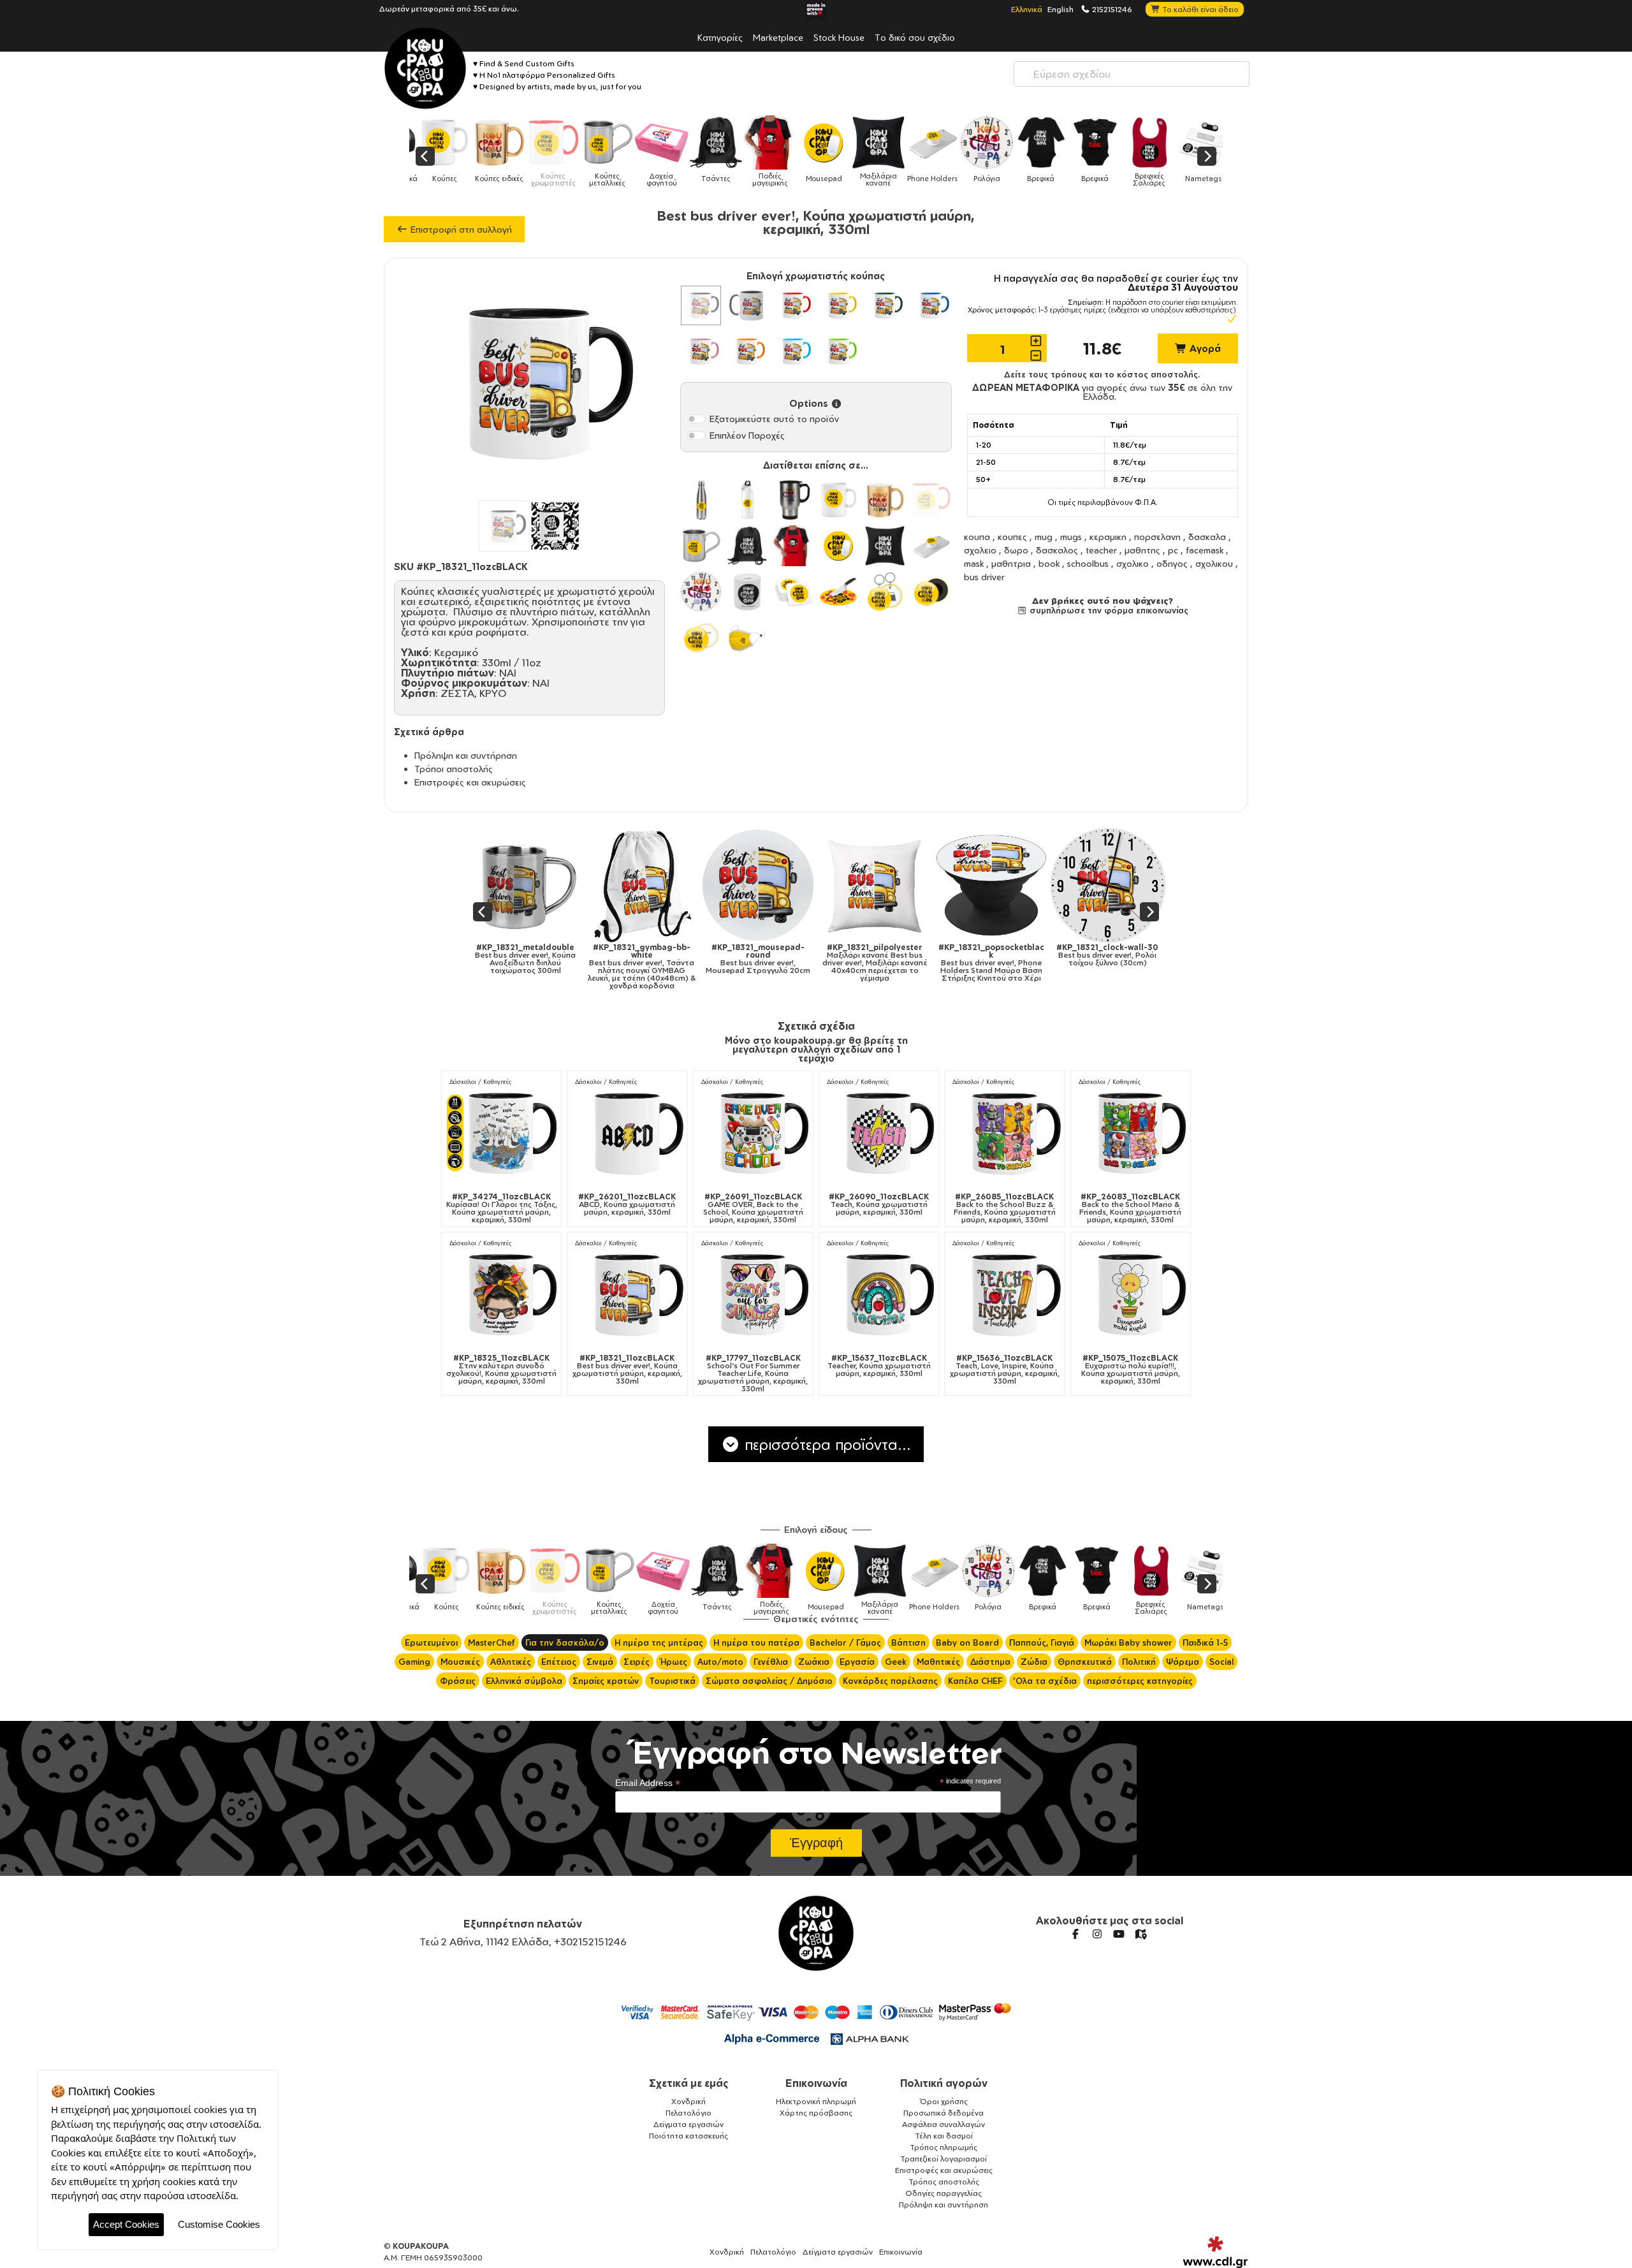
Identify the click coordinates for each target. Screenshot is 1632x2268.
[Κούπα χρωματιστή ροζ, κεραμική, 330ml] (701, 351)
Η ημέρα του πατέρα (756, 1642)
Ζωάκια (814, 1662)
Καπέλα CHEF (975, 1681)
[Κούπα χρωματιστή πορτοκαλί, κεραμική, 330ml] (747, 351)
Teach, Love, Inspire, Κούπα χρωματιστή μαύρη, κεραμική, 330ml (1005, 1370)
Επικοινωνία (816, 2083)
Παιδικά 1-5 (1205, 1642)
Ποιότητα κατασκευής (688, 2136)
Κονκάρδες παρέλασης (890, 1681)
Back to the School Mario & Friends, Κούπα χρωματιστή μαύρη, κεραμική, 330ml (1130, 1208)
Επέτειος (559, 1662)
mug (1044, 537)
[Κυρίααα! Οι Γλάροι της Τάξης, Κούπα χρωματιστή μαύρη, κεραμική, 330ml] (501, 1133)
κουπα (977, 537)
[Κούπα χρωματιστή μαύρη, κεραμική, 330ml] (701, 305)
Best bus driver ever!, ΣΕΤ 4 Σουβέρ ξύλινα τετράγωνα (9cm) (1116, 963)
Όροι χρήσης (944, 2101)
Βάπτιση (908, 1642)
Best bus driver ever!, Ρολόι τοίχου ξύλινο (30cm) (883, 955)
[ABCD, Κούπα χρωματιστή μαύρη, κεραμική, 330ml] (627, 1133)
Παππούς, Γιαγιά (1042, 1642)
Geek (896, 1662)
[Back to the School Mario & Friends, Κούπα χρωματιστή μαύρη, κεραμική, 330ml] (1131, 1133)
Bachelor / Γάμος (845, 1642)
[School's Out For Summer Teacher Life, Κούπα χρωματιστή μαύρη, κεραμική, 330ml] (753, 1294)
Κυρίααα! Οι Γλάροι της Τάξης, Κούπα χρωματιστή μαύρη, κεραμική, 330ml (502, 1208)
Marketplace (778, 37)
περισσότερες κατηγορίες (1140, 1681)
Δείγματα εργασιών (688, 2124)
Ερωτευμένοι (431, 1642)
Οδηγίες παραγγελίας (943, 2193)
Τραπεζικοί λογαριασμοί (943, 2159)
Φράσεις (458, 1681)
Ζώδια (1034, 1662)
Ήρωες (674, 1662)
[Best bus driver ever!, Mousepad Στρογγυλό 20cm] (534, 885)
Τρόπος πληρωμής (943, 2147)
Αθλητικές (511, 1662)
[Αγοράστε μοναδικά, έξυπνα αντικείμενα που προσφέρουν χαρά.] (425, 68)
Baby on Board (967, 1642)
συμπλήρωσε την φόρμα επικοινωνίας (1108, 610)
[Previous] (425, 156)
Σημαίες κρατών (606, 1681)
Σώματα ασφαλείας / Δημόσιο (769, 1681)
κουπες (1012, 537)
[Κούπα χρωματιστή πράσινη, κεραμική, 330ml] (885, 305)
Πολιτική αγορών (944, 2083)
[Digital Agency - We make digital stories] (1215, 2252)
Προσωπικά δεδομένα (943, 2113)
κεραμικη (1108, 537)
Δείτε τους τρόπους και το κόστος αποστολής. (1102, 374)
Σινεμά (600, 1662)
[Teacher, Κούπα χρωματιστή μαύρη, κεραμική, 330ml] (879, 1294)
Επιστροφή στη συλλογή (460, 229)
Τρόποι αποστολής (454, 769)
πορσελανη (1157, 537)
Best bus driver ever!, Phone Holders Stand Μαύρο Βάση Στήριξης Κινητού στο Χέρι (767, 963)
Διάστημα (990, 1662)
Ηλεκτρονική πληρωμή (816, 2101)
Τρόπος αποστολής (944, 2182)
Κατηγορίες (720, 37)
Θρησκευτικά (1085, 1662)
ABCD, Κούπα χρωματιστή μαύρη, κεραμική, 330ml (627, 1204)
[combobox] (1132, 74)
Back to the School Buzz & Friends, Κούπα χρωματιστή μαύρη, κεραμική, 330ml (1005, 1208)
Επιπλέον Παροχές (747, 435)
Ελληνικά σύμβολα (524, 1681)
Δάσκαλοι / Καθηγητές (480, 1082)
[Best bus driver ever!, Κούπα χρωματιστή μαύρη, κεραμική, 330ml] (627, 1294)
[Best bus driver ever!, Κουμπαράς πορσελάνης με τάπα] (999, 885)
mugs (1071, 537)
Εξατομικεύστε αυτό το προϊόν (774, 419)
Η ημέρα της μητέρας (659, 1642)
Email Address (648, 1783)
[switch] (696, 419)
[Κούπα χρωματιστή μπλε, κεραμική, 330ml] (931, 305)
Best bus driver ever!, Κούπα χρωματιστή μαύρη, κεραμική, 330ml (627, 1370)
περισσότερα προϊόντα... (826, 1444)
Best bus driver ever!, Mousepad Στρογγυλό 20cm (534, 959)
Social (1221, 1662)
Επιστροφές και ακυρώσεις (470, 782)
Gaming (414, 1662)
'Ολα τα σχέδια (1045, 1681)
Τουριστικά (672, 1681)
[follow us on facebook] (1075, 1934)
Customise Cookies (219, 2224)
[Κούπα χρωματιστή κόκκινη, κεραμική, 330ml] (793, 305)
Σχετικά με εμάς (689, 2083)
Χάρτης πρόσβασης (816, 2113)
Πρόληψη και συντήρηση (466, 755)
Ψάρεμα (1183, 1662)
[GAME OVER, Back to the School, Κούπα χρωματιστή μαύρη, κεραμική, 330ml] (753, 1133)
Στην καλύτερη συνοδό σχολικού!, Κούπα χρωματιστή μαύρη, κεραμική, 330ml (501, 1370)
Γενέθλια (771, 1662)
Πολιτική (1139, 1662)
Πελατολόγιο (688, 2113)
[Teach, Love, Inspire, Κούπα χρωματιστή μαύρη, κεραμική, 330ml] (1004, 1294)
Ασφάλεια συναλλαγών (943, 2124)
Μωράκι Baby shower (1128, 1642)
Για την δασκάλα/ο (565, 1642)
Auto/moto (720, 1662)
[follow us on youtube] (1119, 1934)
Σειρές (637, 1662)
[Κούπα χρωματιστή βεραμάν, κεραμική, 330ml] (839, 351)
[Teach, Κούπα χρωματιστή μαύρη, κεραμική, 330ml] (879, 1133)
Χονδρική (688, 2101)
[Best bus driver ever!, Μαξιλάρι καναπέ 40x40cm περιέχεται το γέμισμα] (651, 885)
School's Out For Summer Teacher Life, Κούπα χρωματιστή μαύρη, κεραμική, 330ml (753, 1373)
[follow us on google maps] (1140, 1934)
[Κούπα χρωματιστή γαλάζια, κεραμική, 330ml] (793, 351)
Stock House (839, 37)
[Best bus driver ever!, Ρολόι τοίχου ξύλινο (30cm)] (883, 885)
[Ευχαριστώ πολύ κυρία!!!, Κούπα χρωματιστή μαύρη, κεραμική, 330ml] (1131, 1294)
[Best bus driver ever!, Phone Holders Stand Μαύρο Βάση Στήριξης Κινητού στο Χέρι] (767, 885)
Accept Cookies (126, 2224)
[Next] (1207, 156)
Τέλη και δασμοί (944, 2136)
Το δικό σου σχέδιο (915, 37)
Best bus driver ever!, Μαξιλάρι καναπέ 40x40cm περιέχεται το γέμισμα (650, 963)
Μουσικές (460, 1662)
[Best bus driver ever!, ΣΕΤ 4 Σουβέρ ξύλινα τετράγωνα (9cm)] (1116, 885)
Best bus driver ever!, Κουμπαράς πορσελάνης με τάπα (999, 959)
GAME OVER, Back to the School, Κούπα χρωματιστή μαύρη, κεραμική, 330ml (753, 1208)
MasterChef (492, 1642)
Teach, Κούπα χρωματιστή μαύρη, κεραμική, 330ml (879, 1204)
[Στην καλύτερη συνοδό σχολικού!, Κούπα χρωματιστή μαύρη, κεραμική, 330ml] (501, 1294)
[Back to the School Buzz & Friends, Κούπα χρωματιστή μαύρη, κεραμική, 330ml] (1004, 1133)
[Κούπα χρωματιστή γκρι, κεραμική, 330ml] (747, 305)
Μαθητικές (938, 1662)
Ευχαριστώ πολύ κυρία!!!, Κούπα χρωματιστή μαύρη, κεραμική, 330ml (1131, 1370)
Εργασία (857, 1662)
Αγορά (1204, 348)
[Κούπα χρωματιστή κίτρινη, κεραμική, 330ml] (839, 305)
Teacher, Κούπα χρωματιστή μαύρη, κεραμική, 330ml (879, 1366)
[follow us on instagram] (1097, 1934)
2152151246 (1111, 9)
